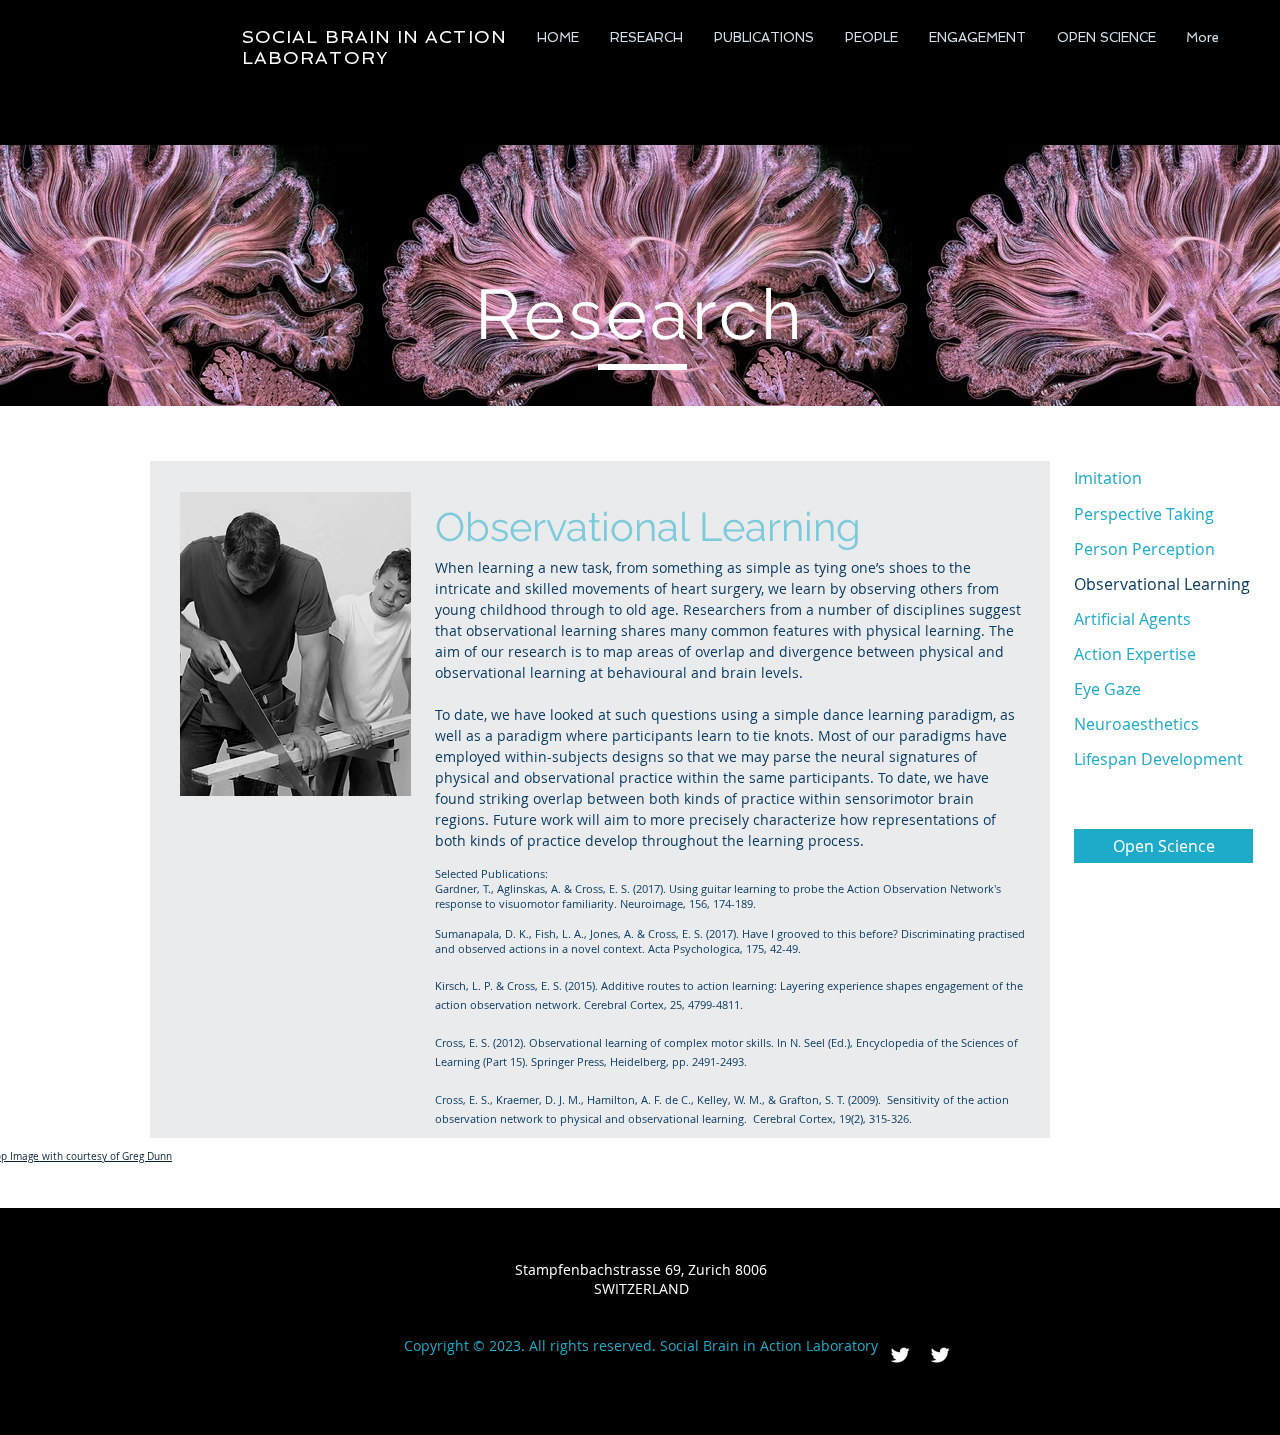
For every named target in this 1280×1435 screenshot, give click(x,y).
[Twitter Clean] (900, 1355)
